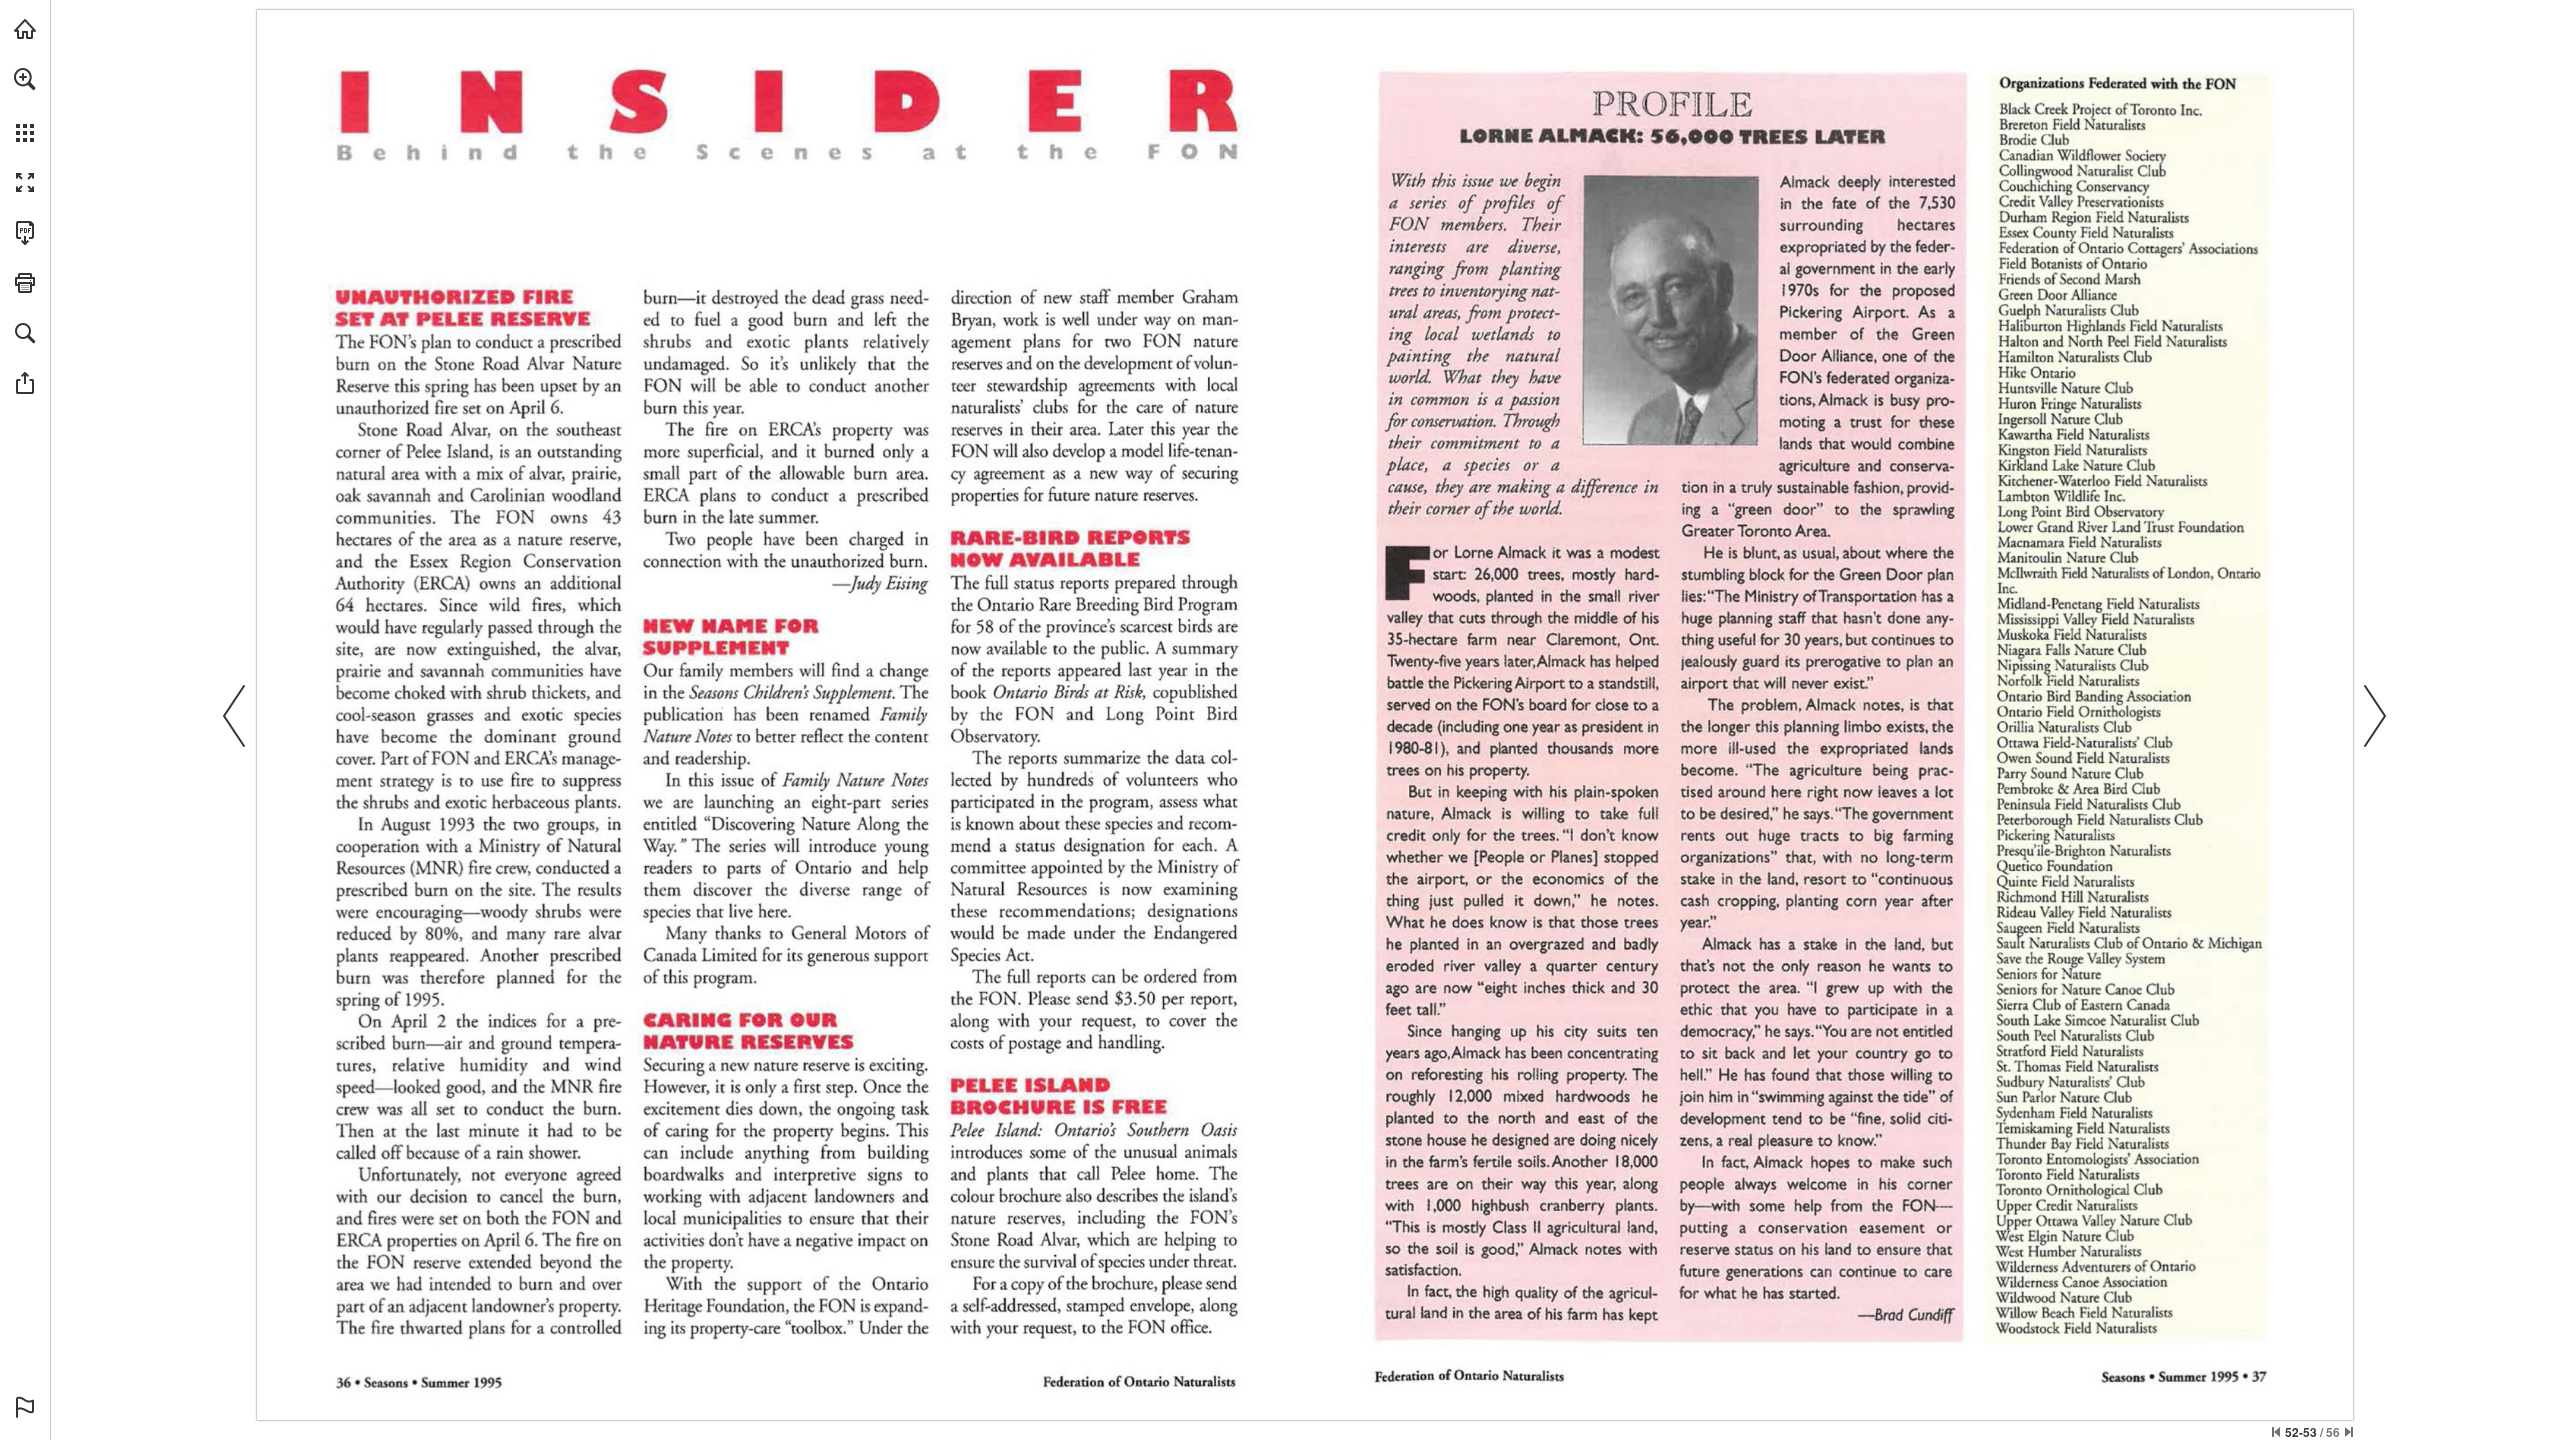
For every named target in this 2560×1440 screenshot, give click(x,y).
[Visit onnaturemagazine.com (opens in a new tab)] (25, 29)
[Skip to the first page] (2276, 1432)
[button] (25, 79)
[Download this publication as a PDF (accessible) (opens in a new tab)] (25, 233)
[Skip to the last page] (2349, 1432)
